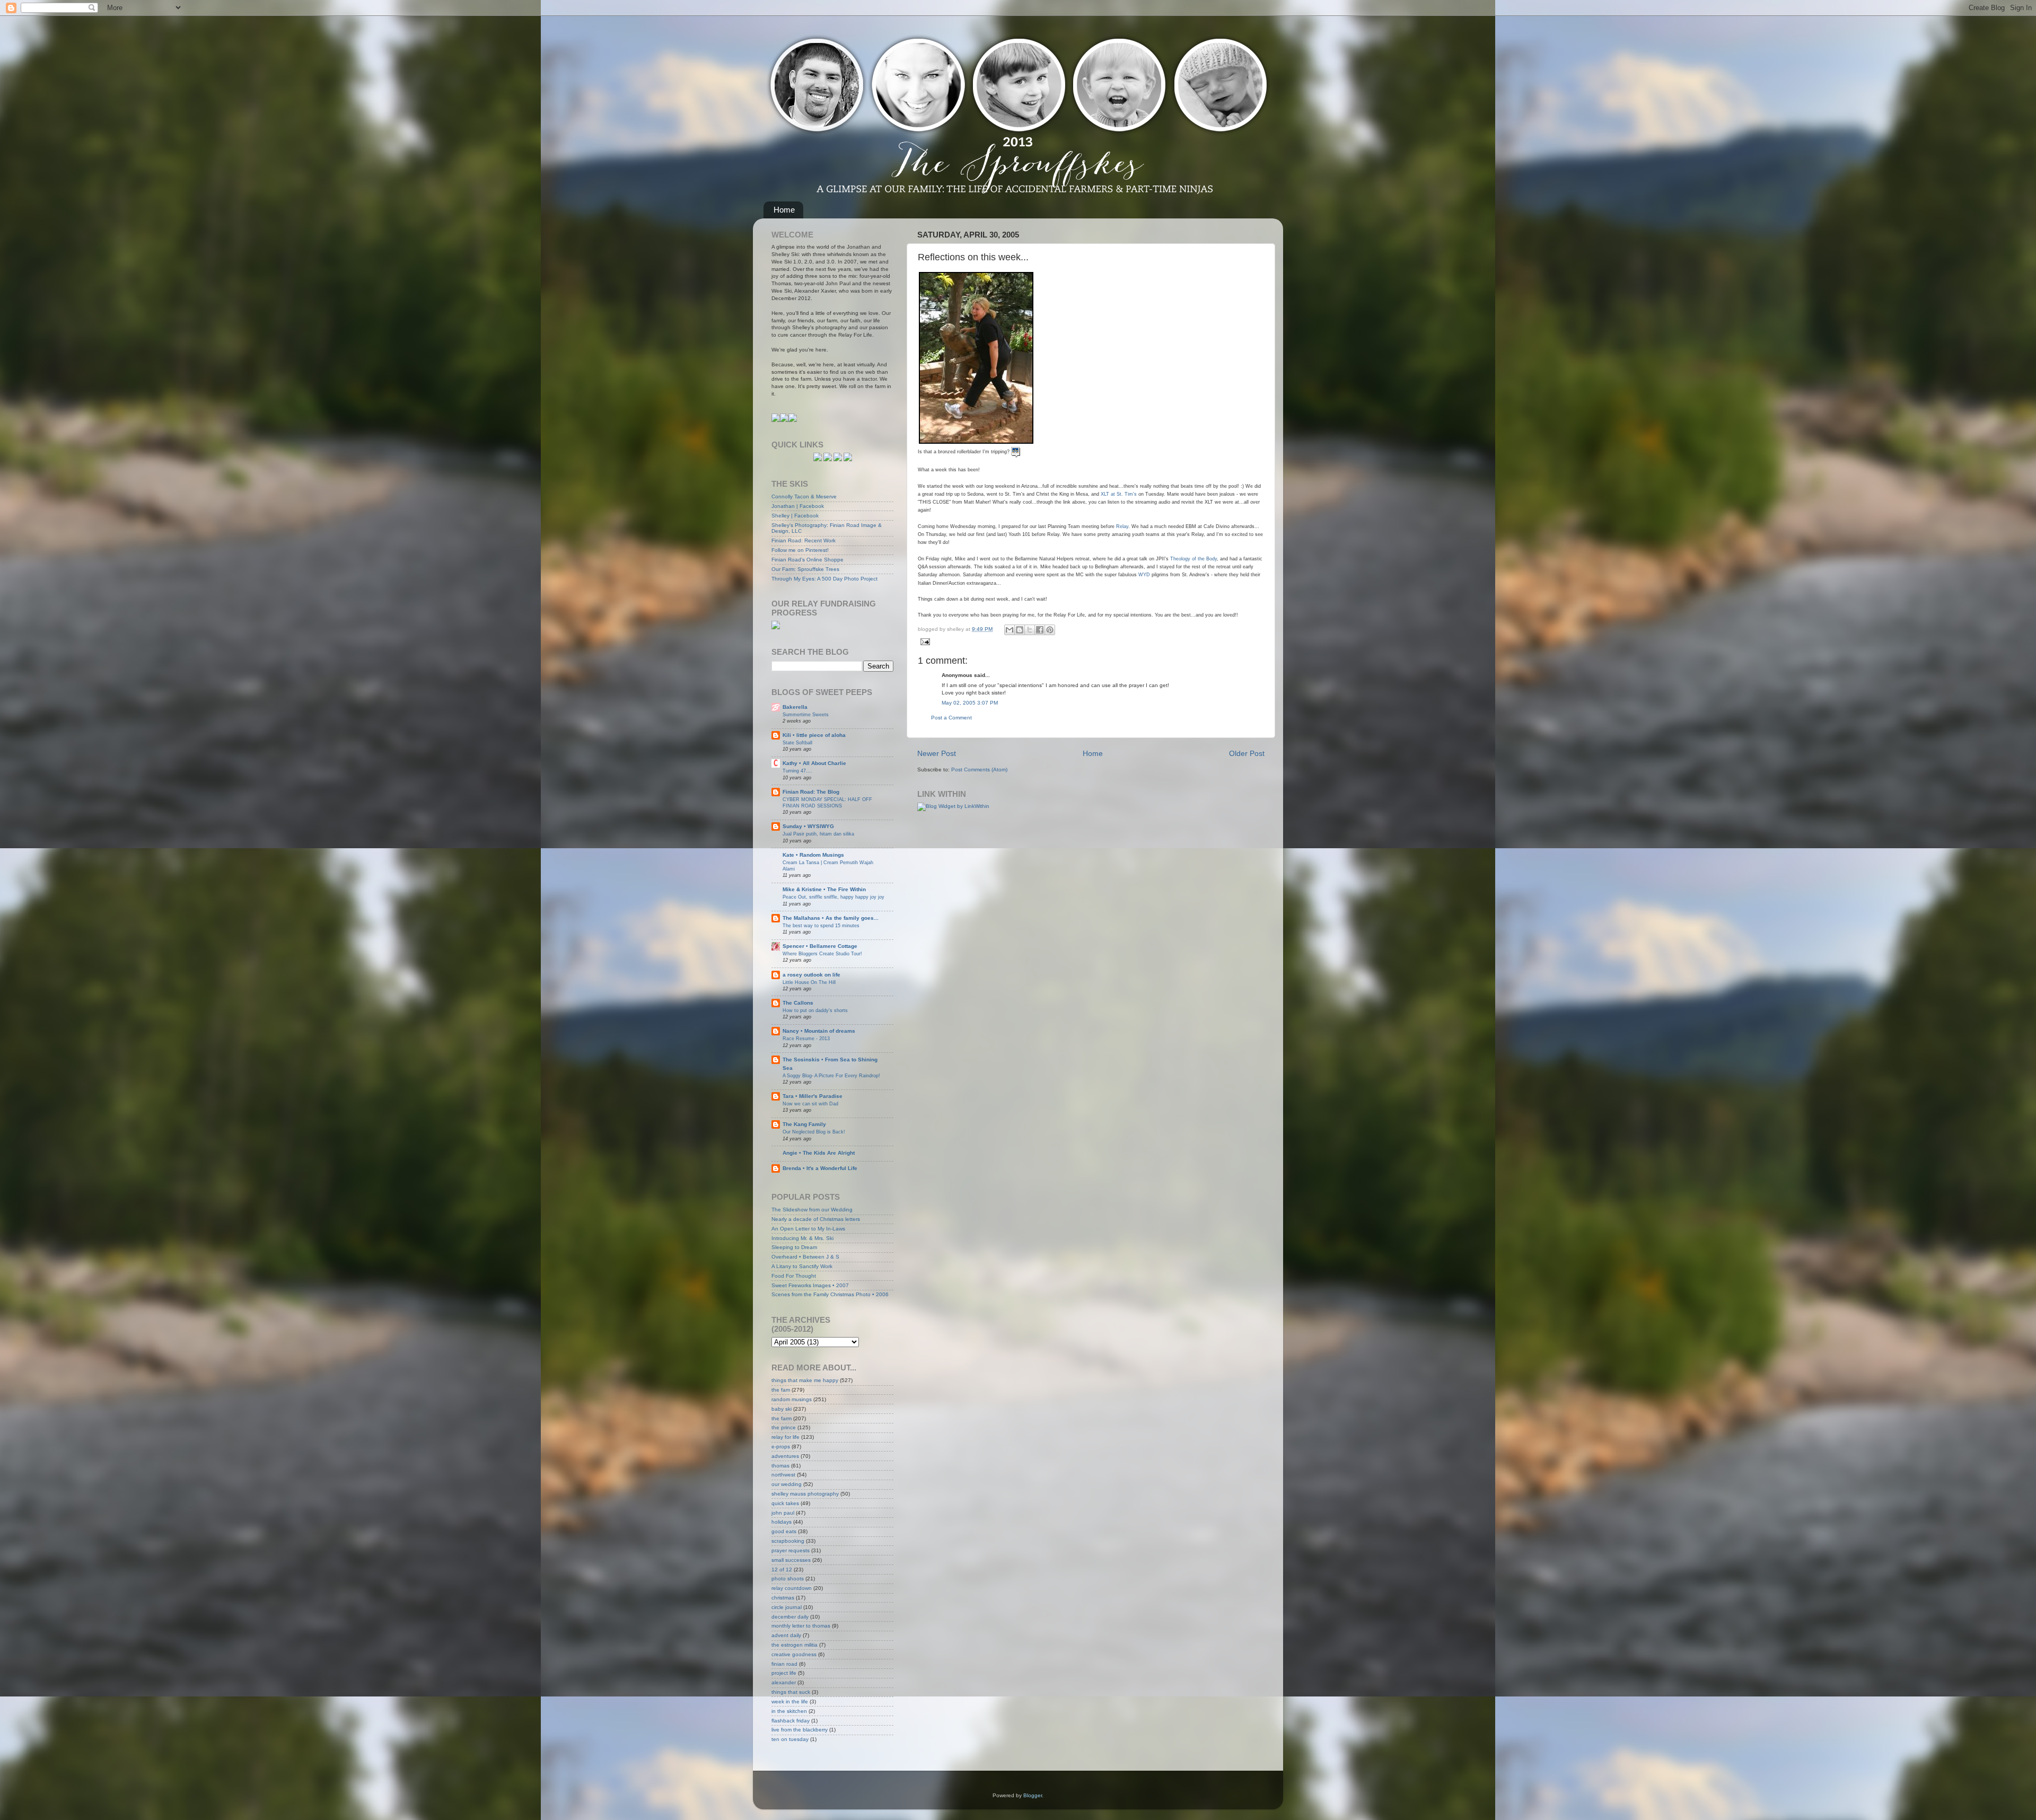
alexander (784, 1682)
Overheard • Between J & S (805, 1257)
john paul (783, 1513)
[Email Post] (924, 641)
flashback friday (791, 1721)
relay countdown (792, 1588)
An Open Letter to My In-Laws (808, 1229)
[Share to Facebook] (1040, 630)
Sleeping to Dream (794, 1247)
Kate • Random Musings (813, 855)
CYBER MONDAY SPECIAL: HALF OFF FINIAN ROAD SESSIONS (827, 802)
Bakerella (795, 707)
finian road (784, 1664)
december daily (790, 1617)
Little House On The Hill (809, 982)
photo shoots (788, 1579)
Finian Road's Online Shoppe (808, 560)
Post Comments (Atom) (979, 770)
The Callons (798, 1003)
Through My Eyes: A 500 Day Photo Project (824, 579)
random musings (792, 1399)
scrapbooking (788, 1541)
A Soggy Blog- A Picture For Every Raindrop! (831, 1075)
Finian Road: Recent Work (804, 540)
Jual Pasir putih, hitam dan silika (818, 834)
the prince (784, 1427)
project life (784, 1673)
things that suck (791, 1692)
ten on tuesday (790, 1739)
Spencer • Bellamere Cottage (820, 946)
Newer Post (937, 753)
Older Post (1247, 753)
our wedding (787, 1484)
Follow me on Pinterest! (800, 550)
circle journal (787, 1607)
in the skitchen (789, 1711)
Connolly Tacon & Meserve (804, 496)
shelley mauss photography (805, 1494)
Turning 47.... (797, 771)
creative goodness (794, 1654)
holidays (782, 1522)
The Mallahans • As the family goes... (831, 918)
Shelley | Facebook (795, 516)
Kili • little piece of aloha (814, 735)
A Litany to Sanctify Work (802, 1266)
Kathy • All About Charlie (814, 763)
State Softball (797, 742)
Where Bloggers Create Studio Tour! (822, 953)
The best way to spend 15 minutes (821, 925)
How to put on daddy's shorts (815, 1010)
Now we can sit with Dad (810, 1104)
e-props (781, 1447)
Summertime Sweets (806, 714)
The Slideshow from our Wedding (812, 1210)
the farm (782, 1418)
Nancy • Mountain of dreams (819, 1031)
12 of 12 (782, 1570)
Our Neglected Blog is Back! (814, 1132)
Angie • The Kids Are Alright (819, 1153)
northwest (783, 1475)
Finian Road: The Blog (811, 792)
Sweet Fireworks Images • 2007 (810, 1285)
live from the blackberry (800, 1730)
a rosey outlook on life (811, 975)
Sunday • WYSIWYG (808, 826)
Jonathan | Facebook (798, 506)
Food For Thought (794, 1276)
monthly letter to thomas (801, 1626)
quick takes (785, 1503)
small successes (791, 1560)
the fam (781, 1390)
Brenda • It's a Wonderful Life (820, 1168)
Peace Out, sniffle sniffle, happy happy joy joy (833, 897)
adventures (785, 1456)
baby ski (782, 1409)
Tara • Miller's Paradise (813, 1096)
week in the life (790, 1702)
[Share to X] (1030, 630)
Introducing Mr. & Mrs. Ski (802, 1238)
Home (784, 210)
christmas (783, 1598)
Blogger (1033, 1795)
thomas (780, 1466)
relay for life (786, 1437)
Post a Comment (951, 718)
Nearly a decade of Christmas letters (816, 1219)
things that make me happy (805, 1380)
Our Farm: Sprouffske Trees (805, 569)
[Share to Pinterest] (1050, 630)
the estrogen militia (795, 1645)
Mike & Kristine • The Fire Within (824, 889)
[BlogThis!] (1020, 630)
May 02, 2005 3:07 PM (970, 703)
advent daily (786, 1635)
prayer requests (791, 1550)
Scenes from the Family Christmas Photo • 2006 (830, 1294)
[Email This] (1010, 630)
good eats (784, 1531)
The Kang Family (804, 1124)
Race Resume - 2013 (806, 1038)
